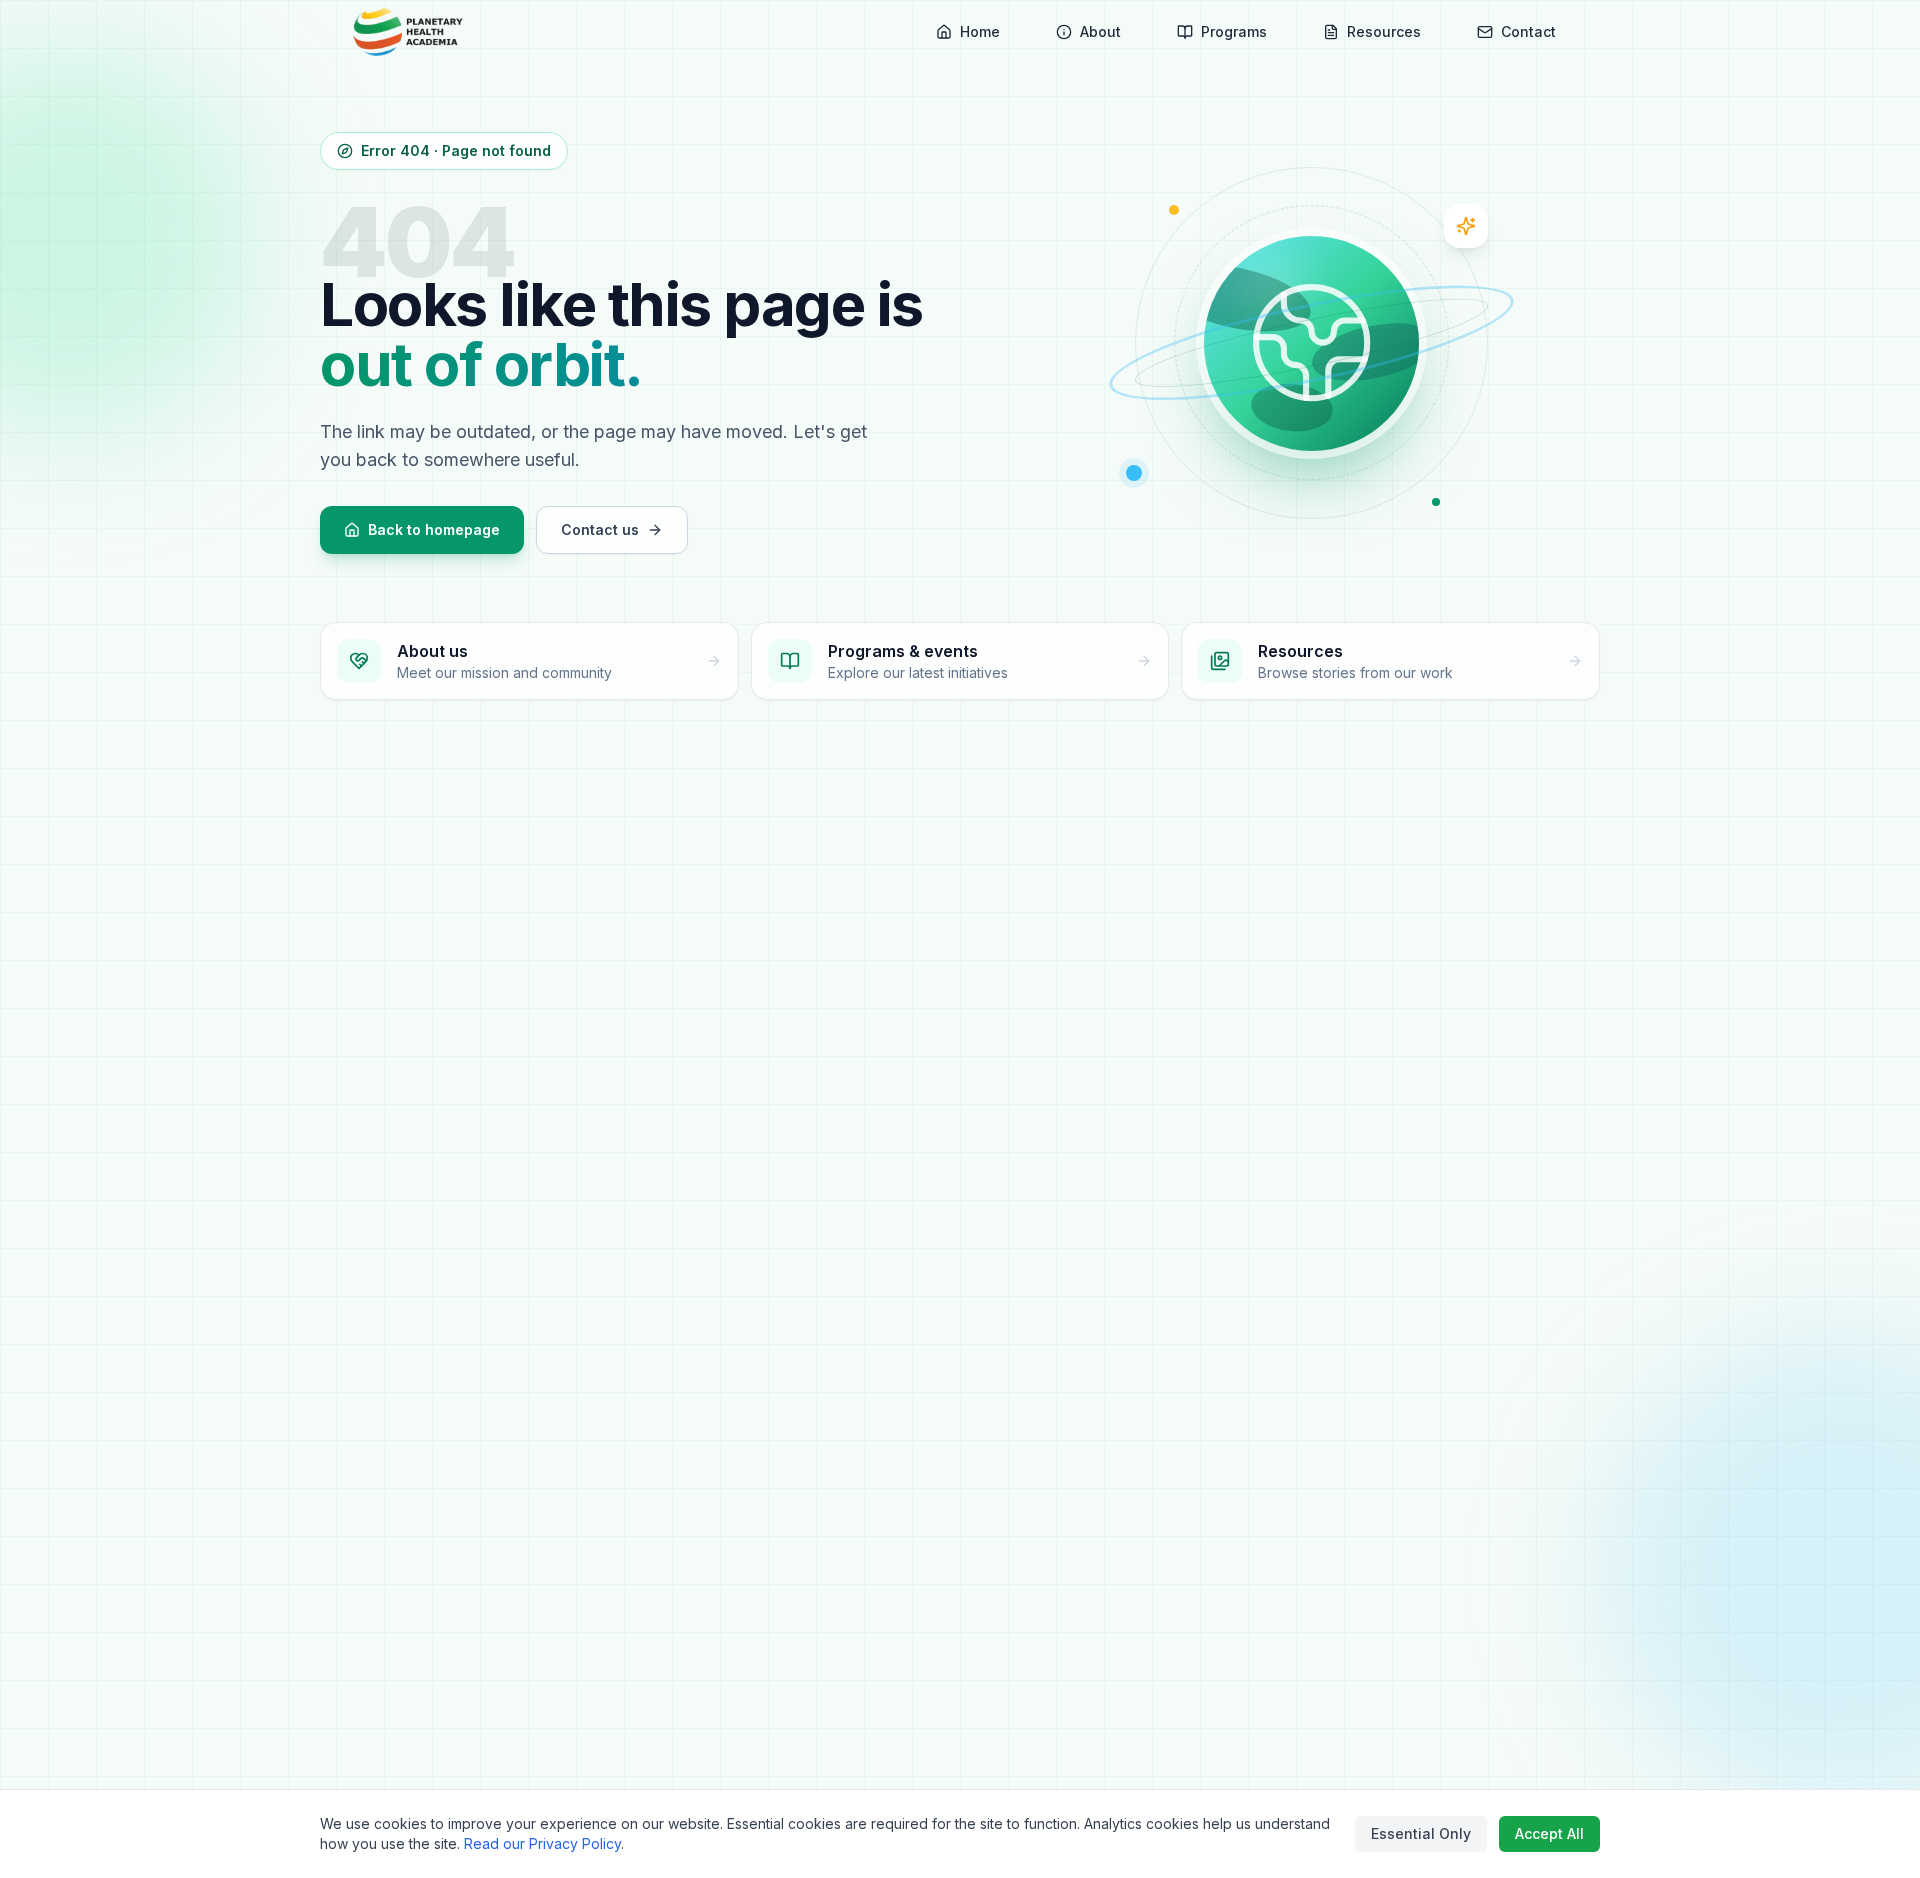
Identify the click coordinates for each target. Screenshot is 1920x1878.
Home (980, 31)
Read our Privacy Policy (542, 1843)
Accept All (1549, 1833)
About (1100, 31)
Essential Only (1421, 1833)
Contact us (600, 529)
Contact (1528, 31)
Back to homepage (434, 529)
